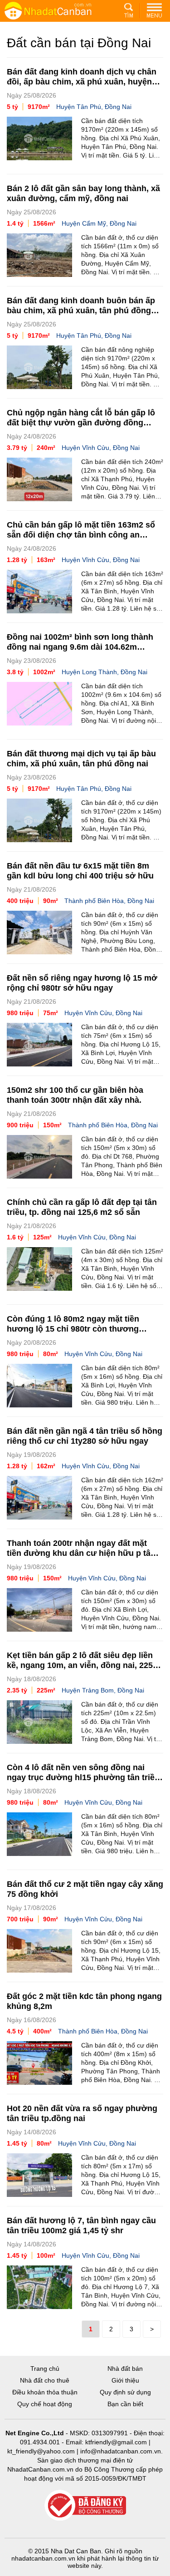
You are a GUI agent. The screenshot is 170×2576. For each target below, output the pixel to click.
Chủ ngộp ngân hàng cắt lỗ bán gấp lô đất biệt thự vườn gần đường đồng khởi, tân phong (81, 423)
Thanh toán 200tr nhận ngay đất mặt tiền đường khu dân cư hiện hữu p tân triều (81, 1553)
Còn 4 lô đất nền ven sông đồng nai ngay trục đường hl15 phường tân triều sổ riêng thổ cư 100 (83, 1777)
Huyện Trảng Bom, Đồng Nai (103, 1690)
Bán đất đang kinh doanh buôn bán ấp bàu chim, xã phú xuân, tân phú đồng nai (81, 311)
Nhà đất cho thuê (45, 2380)
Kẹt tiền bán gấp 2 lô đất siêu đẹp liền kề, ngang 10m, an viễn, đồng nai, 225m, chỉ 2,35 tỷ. (85, 1665)
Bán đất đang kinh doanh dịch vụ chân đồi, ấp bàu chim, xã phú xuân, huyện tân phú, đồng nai (82, 82)
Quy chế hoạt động (45, 2404)
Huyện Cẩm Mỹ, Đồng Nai (99, 223)
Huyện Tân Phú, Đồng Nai (94, 107)
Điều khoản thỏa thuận (45, 2392)
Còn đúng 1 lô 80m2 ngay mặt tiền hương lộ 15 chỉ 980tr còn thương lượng (73, 1329)
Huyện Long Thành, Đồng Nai (104, 672)
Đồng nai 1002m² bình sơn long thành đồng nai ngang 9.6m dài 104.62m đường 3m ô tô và (80, 647)
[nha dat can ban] (59, 10)
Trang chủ (45, 2369)
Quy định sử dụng (125, 2392)
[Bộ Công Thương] (85, 2506)
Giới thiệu (125, 2380)
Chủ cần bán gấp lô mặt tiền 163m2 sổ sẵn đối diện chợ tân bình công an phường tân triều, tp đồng (81, 535)
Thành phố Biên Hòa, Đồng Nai (109, 901)
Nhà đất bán (125, 2369)
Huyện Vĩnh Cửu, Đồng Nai (101, 448)
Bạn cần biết (125, 2404)
